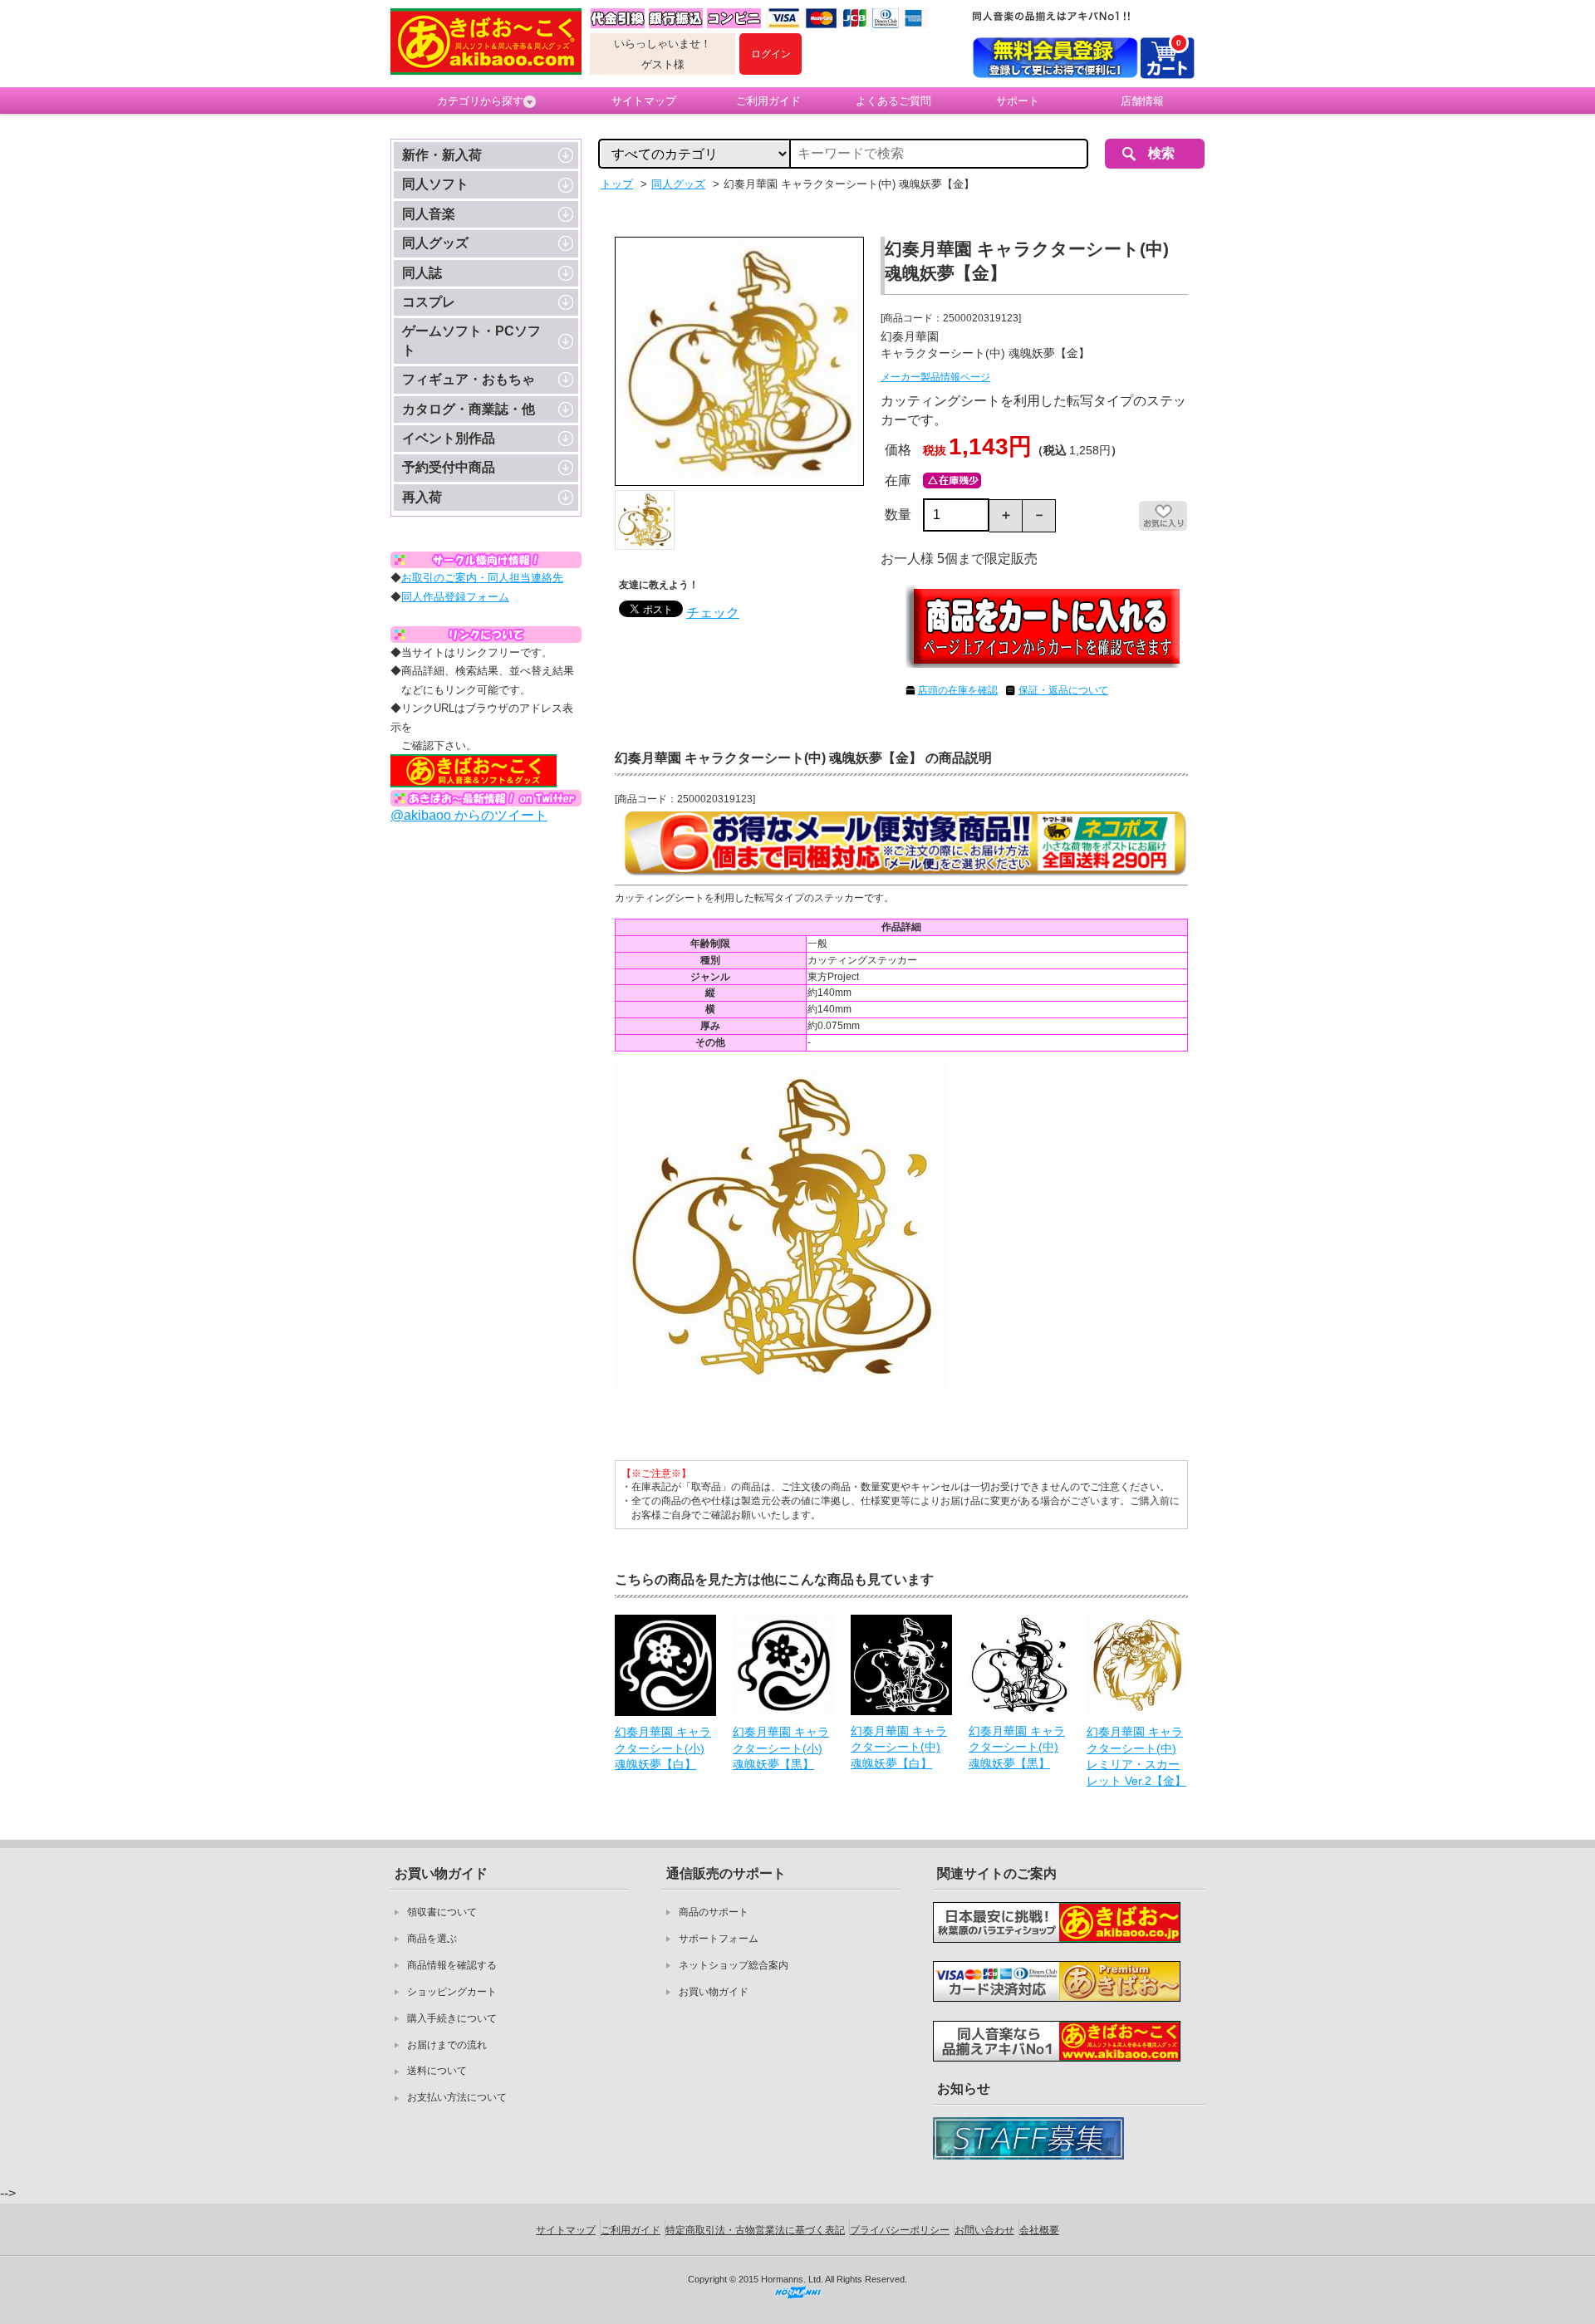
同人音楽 (429, 214)
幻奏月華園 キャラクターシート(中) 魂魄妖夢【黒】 (1017, 1747)
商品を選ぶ (432, 1939)
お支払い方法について (457, 2097)
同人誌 (422, 273)
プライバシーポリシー (900, 2230)
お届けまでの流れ (447, 2045)
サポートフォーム (719, 1939)
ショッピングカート (452, 1992)
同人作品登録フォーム (455, 597)
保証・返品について (1063, 690)
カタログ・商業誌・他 (469, 409)
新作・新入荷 (442, 155)
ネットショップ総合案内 (734, 1965)
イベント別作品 (449, 438)
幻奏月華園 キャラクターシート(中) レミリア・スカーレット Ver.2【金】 (1136, 1756)
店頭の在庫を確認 (958, 690)
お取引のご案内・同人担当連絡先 (482, 578)
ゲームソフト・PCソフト (471, 340)
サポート (1018, 101)
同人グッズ (435, 243)
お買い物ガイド (714, 1992)
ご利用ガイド (768, 101)
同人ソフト (435, 184)
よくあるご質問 (893, 101)
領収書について (442, 1912)
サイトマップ (644, 101)
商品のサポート (714, 1912)
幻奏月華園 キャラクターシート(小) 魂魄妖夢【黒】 (781, 1748)
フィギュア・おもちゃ (469, 379)
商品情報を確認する (452, 1965)
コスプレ (429, 302)
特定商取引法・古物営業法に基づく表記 (755, 2230)
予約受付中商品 (449, 467)
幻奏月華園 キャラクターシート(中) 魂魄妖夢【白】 (899, 1747)
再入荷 (422, 497)
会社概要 (1039, 2230)
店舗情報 (1142, 101)
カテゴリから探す (480, 101)
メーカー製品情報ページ (935, 377)
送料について (437, 2071)
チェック (713, 613)
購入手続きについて (452, 2018)
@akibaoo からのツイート (469, 815)
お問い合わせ (984, 2230)
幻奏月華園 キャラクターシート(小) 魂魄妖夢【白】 (663, 1748)
